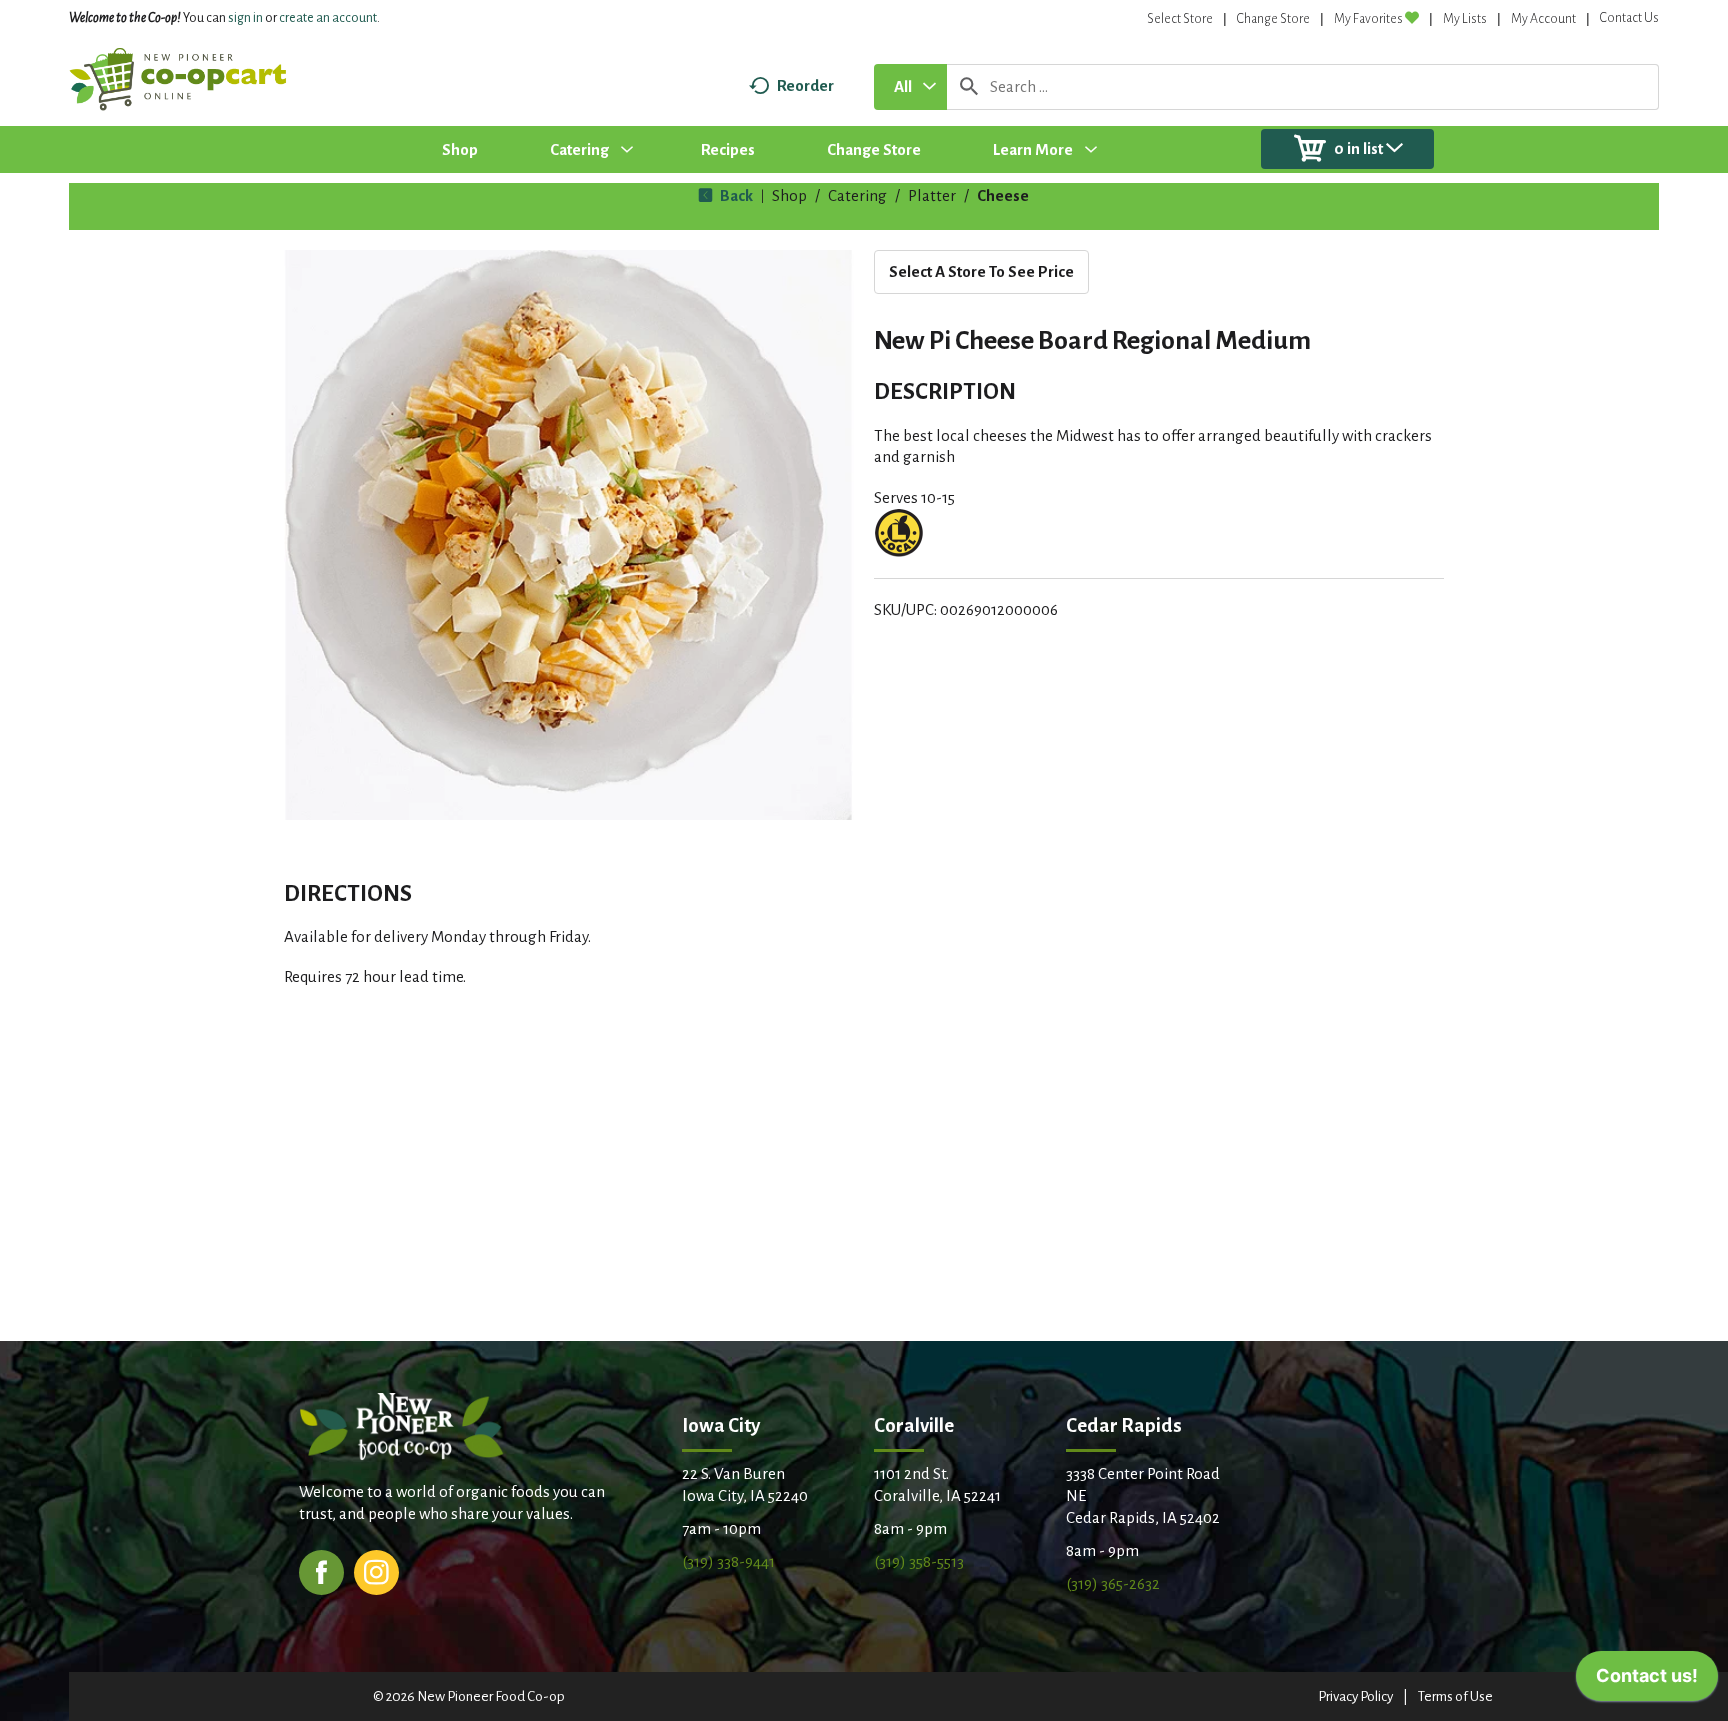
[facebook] (321, 1570)
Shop (789, 195)
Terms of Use (1455, 1696)
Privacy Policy (1355, 1696)
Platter (932, 195)
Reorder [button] (805, 85)
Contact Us (1629, 18)
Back (735, 195)
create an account (328, 18)
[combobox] (910, 87)
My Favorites (1368, 19)
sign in (245, 18)
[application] (1647, 1681)
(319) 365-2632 (1113, 1583)
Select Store (1180, 19)
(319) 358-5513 (919, 1561)
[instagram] (376, 1570)
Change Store (1273, 19)
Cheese (1003, 195)
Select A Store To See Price (981, 271)
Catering (857, 195)
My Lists (1465, 19)
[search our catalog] (969, 87)
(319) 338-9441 (728, 1561)
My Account (1543, 19)
